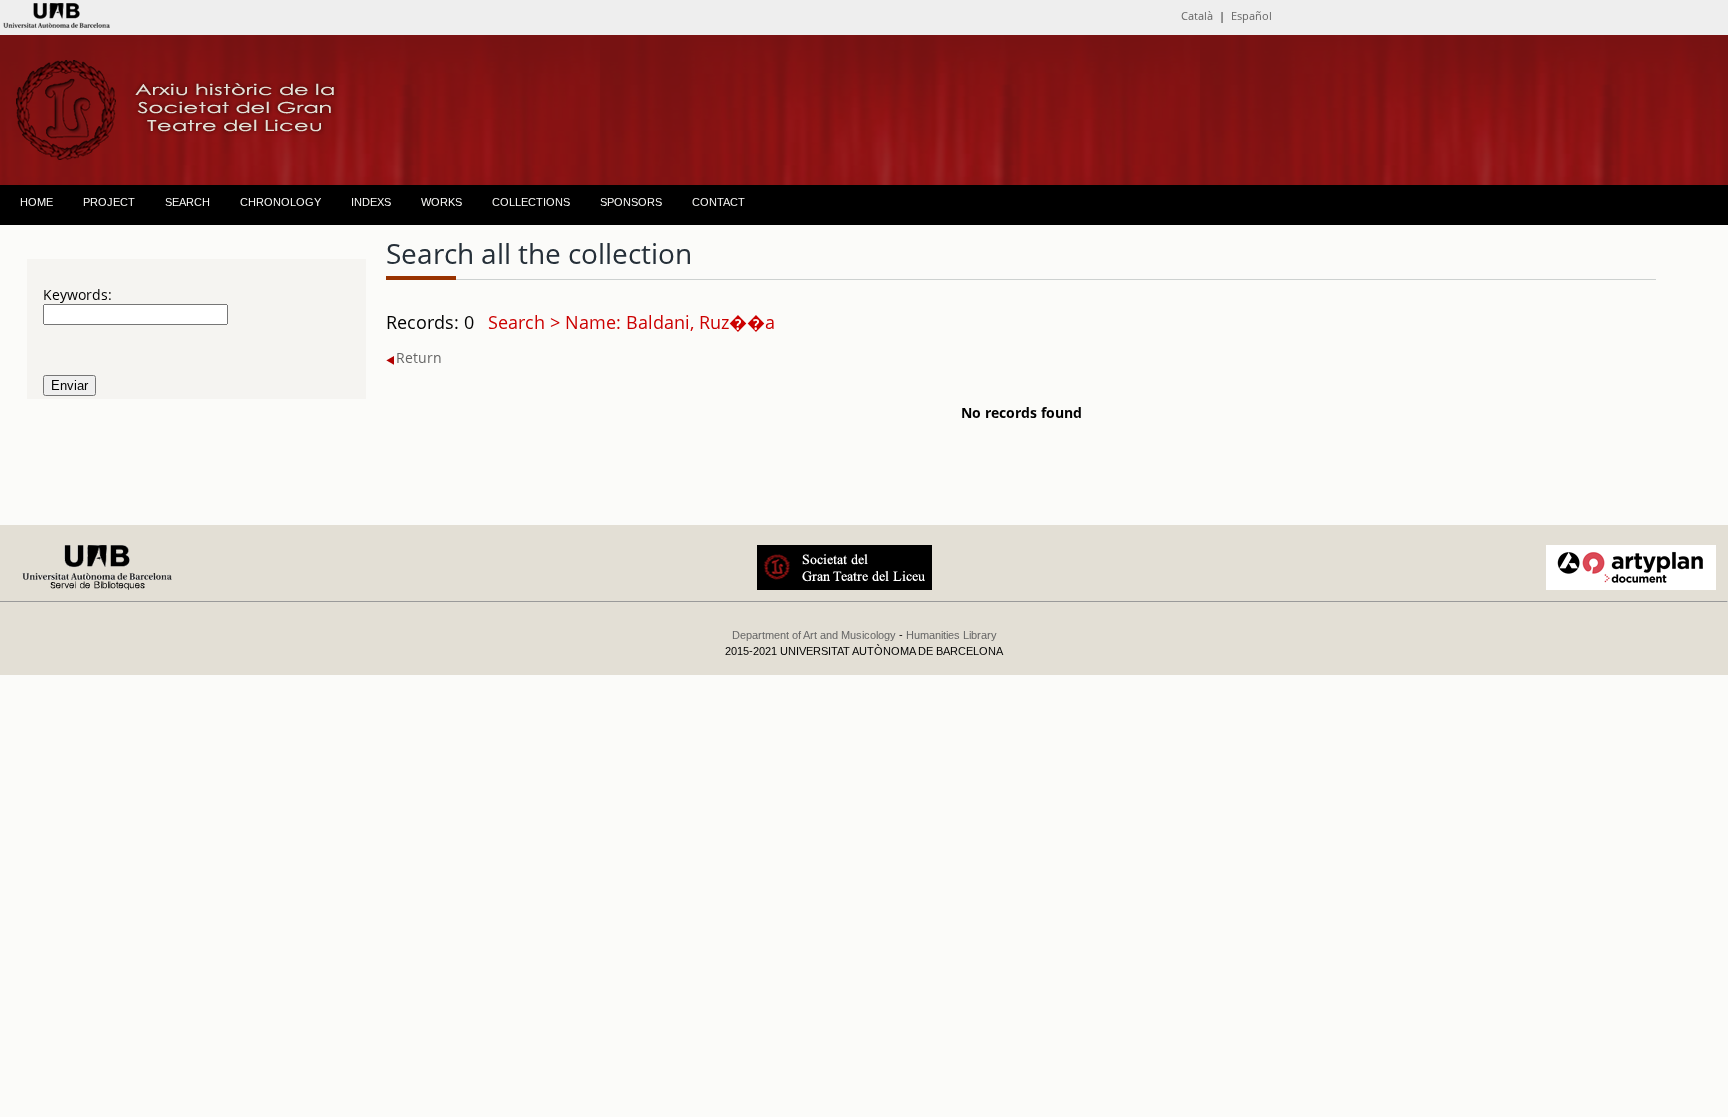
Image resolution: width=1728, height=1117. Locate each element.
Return (419, 357)
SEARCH (187, 202)
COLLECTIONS (531, 202)
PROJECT (109, 202)
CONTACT (718, 202)
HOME (36, 202)
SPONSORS (631, 202)
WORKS (441, 202)
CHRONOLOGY (280, 202)
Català (1197, 15)
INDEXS (371, 202)
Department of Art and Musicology (814, 635)
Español (1251, 15)
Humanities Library (951, 635)
